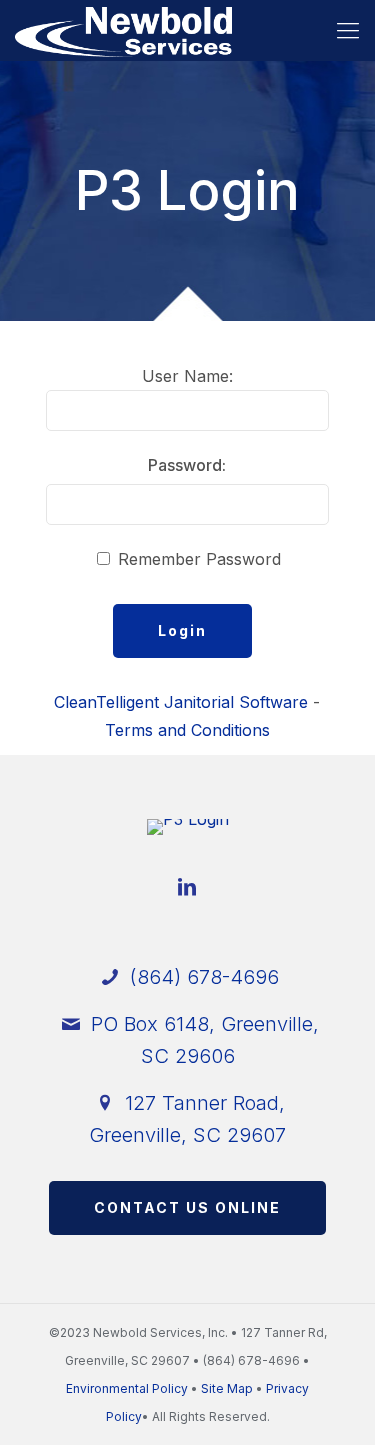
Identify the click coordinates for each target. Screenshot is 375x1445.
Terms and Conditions (187, 730)
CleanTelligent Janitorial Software (181, 702)
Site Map (227, 1388)
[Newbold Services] (123, 30)
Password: (187, 465)
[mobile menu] (348, 30)
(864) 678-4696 (201, 977)
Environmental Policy (127, 1388)
